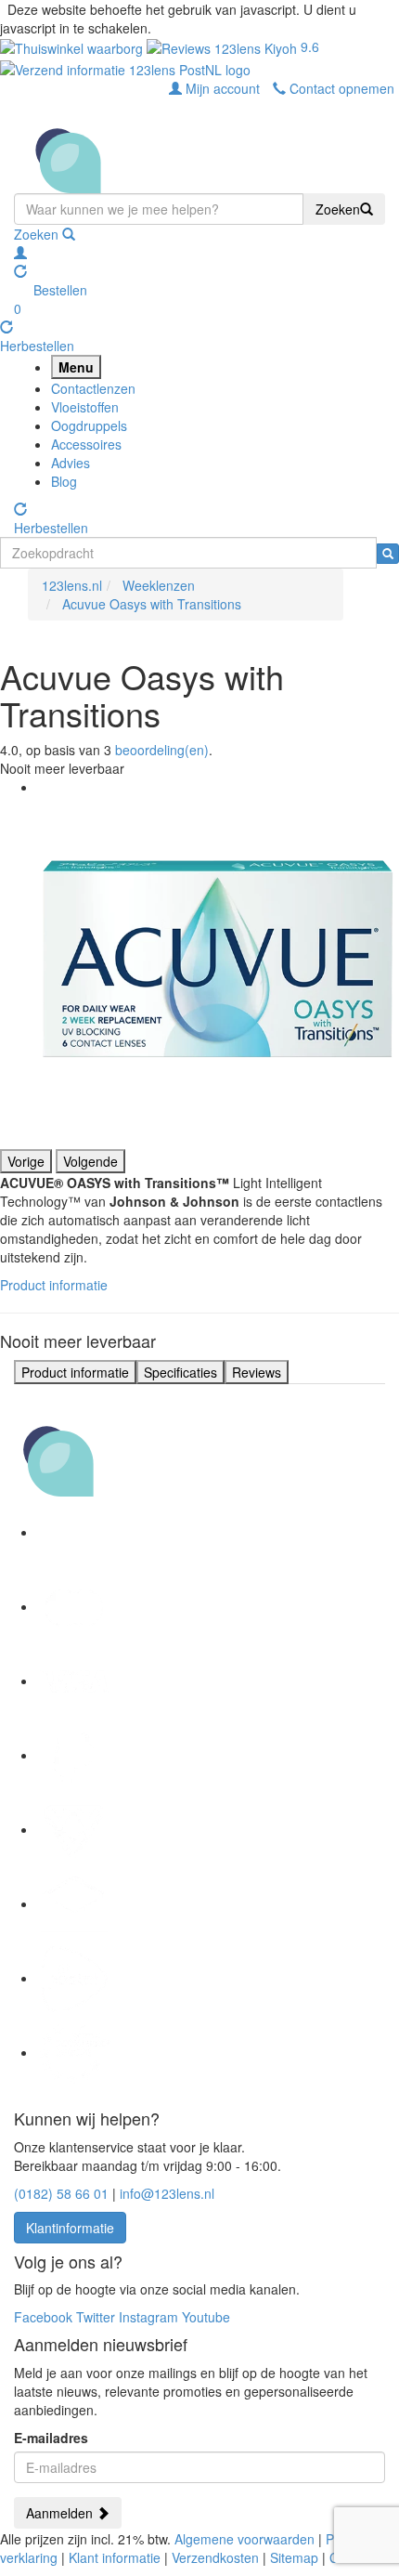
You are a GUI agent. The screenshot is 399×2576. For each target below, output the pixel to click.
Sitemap (294, 2557)
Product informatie (54, 1285)
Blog (64, 481)
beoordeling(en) (162, 750)
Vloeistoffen (85, 407)
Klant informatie (115, 2557)
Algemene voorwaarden (245, 2539)
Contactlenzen (93, 388)
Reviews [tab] (257, 1372)
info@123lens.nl (167, 2193)
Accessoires (86, 444)
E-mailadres (51, 2438)
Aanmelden (61, 2513)
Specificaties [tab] (180, 1372)
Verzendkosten (215, 2557)
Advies (71, 463)
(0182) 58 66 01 (61, 2193)
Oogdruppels (89, 425)
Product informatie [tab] (75, 1372)
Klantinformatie (70, 2228)
